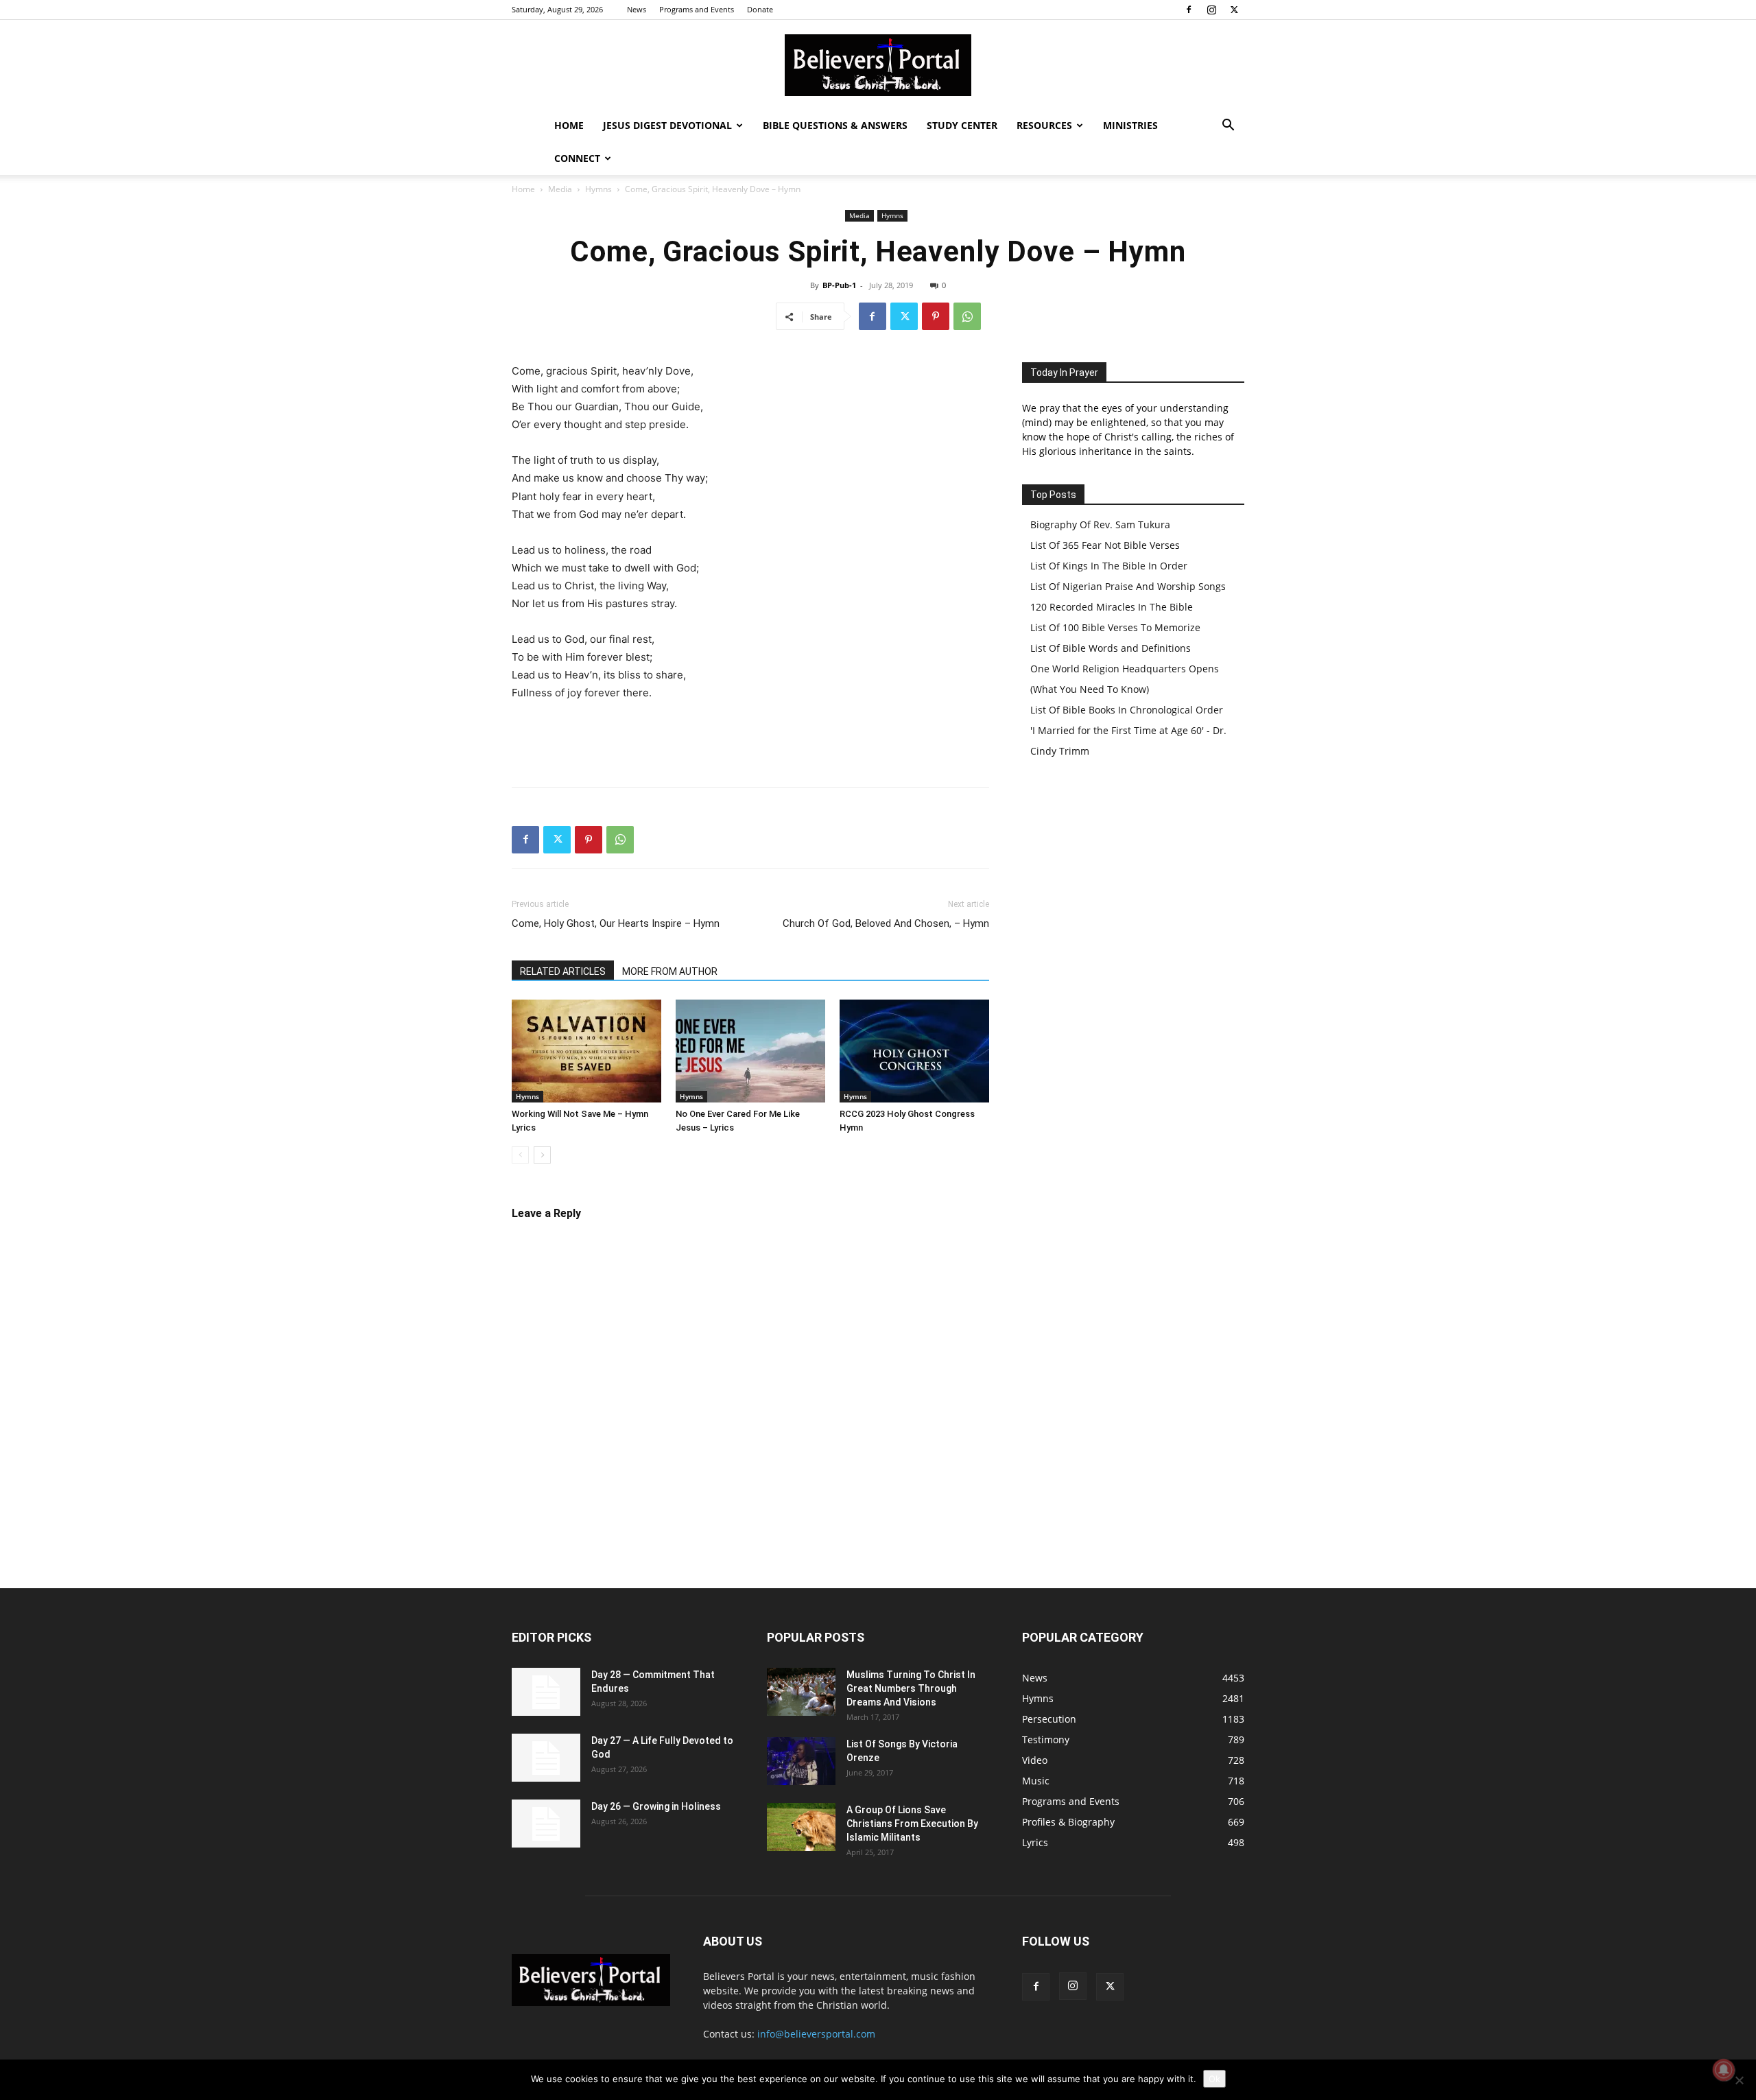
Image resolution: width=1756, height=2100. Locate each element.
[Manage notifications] (1724, 2070)
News (637, 9)
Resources (1044, 125)
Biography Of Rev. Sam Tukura (1100, 524)
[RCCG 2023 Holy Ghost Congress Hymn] (914, 1051)
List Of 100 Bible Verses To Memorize (1115, 627)
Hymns (598, 189)
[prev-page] (520, 1155)
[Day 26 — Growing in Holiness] (546, 1824)
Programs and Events (697, 9)
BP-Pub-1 (839, 285)
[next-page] (542, 1155)
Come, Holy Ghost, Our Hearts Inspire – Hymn (616, 923)
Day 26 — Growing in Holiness (656, 1806)
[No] (1739, 2080)
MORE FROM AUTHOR (670, 971)
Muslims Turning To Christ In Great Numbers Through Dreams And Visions (911, 1688)
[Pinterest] (936, 316)
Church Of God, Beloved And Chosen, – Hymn (886, 923)
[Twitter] (1234, 10)
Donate (760, 9)
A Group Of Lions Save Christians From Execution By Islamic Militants (912, 1824)
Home (569, 125)
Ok (1214, 2079)
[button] (1228, 127)
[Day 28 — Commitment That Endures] (546, 1692)
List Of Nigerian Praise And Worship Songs (1128, 586)
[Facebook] (1189, 10)
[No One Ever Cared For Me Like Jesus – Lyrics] (750, 1051)
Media (560, 189)
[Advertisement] (750, 741)
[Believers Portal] (878, 65)
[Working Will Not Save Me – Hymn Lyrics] (586, 1051)
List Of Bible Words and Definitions (1111, 648)
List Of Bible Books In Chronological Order (1127, 710)
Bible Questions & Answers (835, 125)
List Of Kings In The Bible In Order (1109, 566)
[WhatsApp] (967, 316)
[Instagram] (1211, 10)
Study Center (962, 125)
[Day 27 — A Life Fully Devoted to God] (546, 1758)
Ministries (1130, 125)
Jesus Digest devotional (667, 125)
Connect (577, 158)
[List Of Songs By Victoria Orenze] (801, 1761)
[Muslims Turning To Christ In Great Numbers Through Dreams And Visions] (801, 1692)
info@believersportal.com (816, 2034)
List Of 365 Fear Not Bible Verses (1105, 545)
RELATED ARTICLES (563, 971)
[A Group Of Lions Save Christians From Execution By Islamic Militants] (801, 1827)
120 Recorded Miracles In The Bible (1112, 607)
